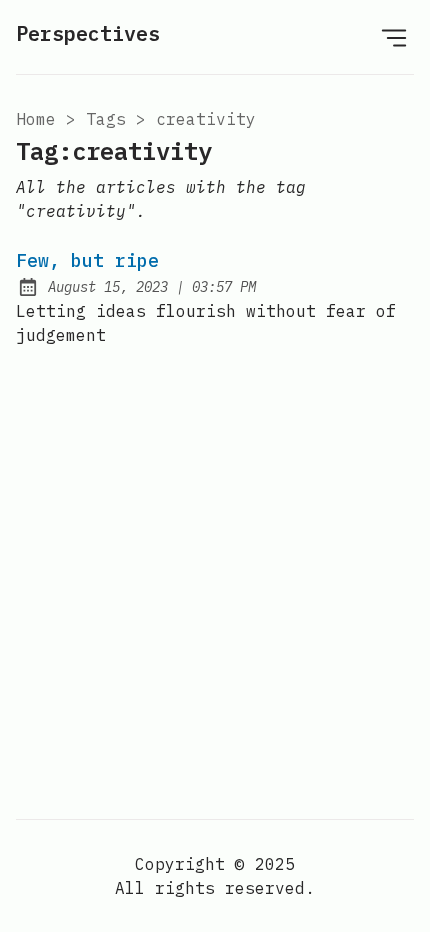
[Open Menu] (394, 37)
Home (36, 119)
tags (106, 119)
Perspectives (88, 33)
